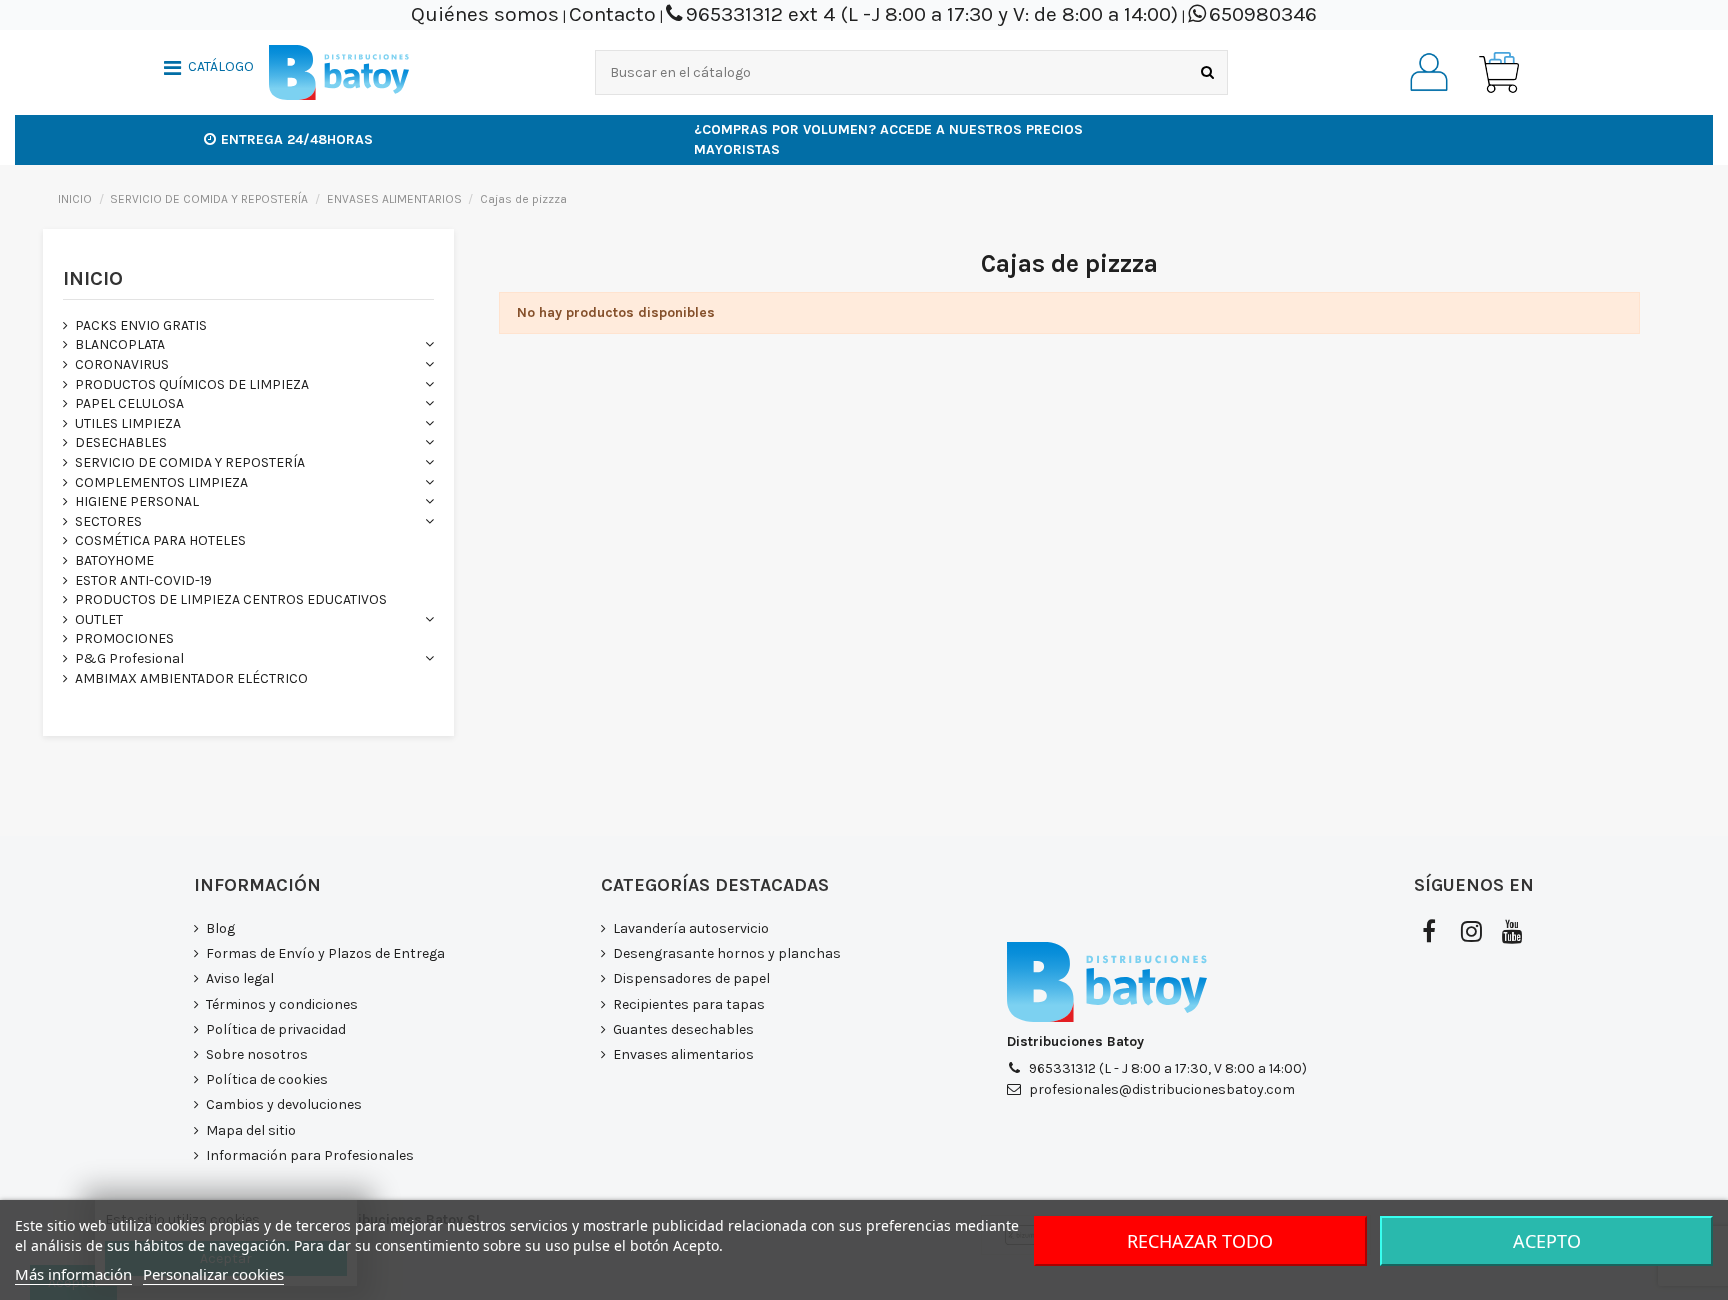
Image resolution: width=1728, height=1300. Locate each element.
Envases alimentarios (683, 1054)
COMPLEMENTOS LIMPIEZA (161, 482)
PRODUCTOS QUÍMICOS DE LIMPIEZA (192, 384)
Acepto (1547, 1241)
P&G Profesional (129, 658)
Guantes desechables (683, 1029)
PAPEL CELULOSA (129, 403)
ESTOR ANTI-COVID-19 (143, 580)
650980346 (1263, 14)
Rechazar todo (1200, 1241)
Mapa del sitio (251, 1130)
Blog (220, 928)
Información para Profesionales (310, 1155)
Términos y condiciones (282, 1004)
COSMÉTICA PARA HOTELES (160, 540)
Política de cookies (267, 1079)
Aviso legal (240, 978)
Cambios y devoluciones (284, 1104)
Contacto (612, 14)
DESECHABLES (121, 442)
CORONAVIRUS (122, 364)
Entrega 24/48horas (297, 139)
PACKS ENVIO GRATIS (141, 325)
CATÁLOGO (221, 67)
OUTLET (99, 619)
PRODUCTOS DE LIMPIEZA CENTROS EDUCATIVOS (231, 599)
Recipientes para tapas (689, 1004)
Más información (73, 1274)
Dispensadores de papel (691, 978)
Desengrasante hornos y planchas (727, 953)
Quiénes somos (485, 14)
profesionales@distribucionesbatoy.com (1162, 1089)
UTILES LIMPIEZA (128, 423)
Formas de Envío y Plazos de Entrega (325, 953)
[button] (209, 70)
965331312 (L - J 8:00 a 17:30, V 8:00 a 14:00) (1168, 1068)
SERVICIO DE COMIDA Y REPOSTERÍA (190, 462)
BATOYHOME (114, 560)
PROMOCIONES (124, 638)
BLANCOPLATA (120, 344)
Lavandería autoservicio (691, 928)
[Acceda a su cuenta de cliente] (1429, 72)
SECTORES (108, 521)
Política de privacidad (276, 1029)
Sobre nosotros (257, 1054)
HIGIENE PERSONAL (137, 501)
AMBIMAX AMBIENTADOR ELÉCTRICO (191, 678)
